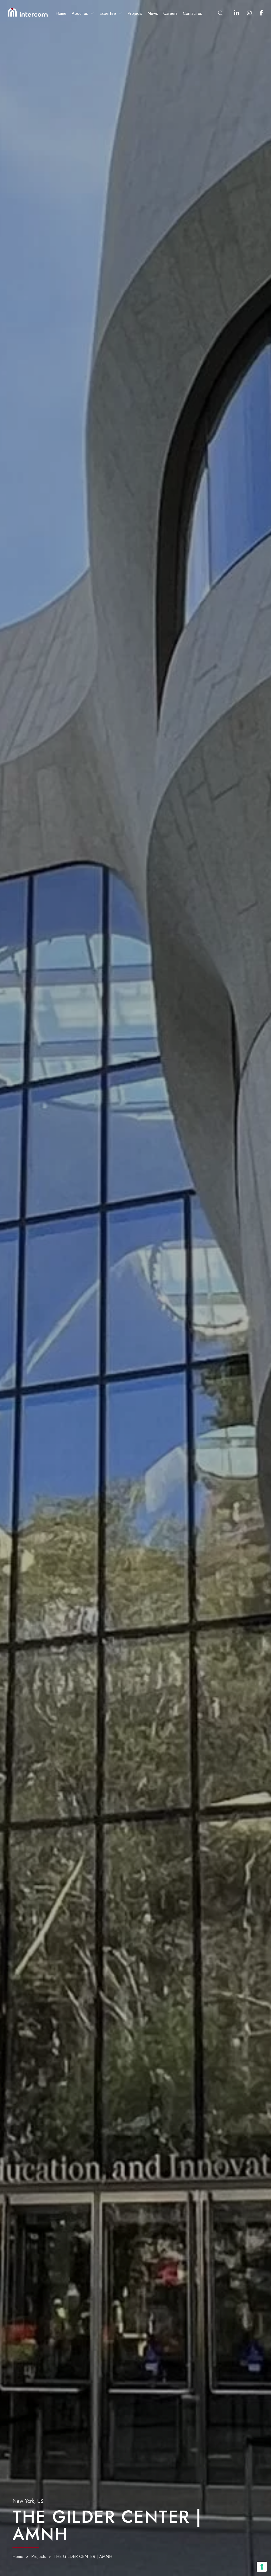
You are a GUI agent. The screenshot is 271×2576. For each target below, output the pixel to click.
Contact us (192, 14)
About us (80, 13)
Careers (170, 14)
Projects (135, 14)
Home (61, 14)
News (153, 14)
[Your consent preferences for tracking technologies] (262, 2567)
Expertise (108, 13)
